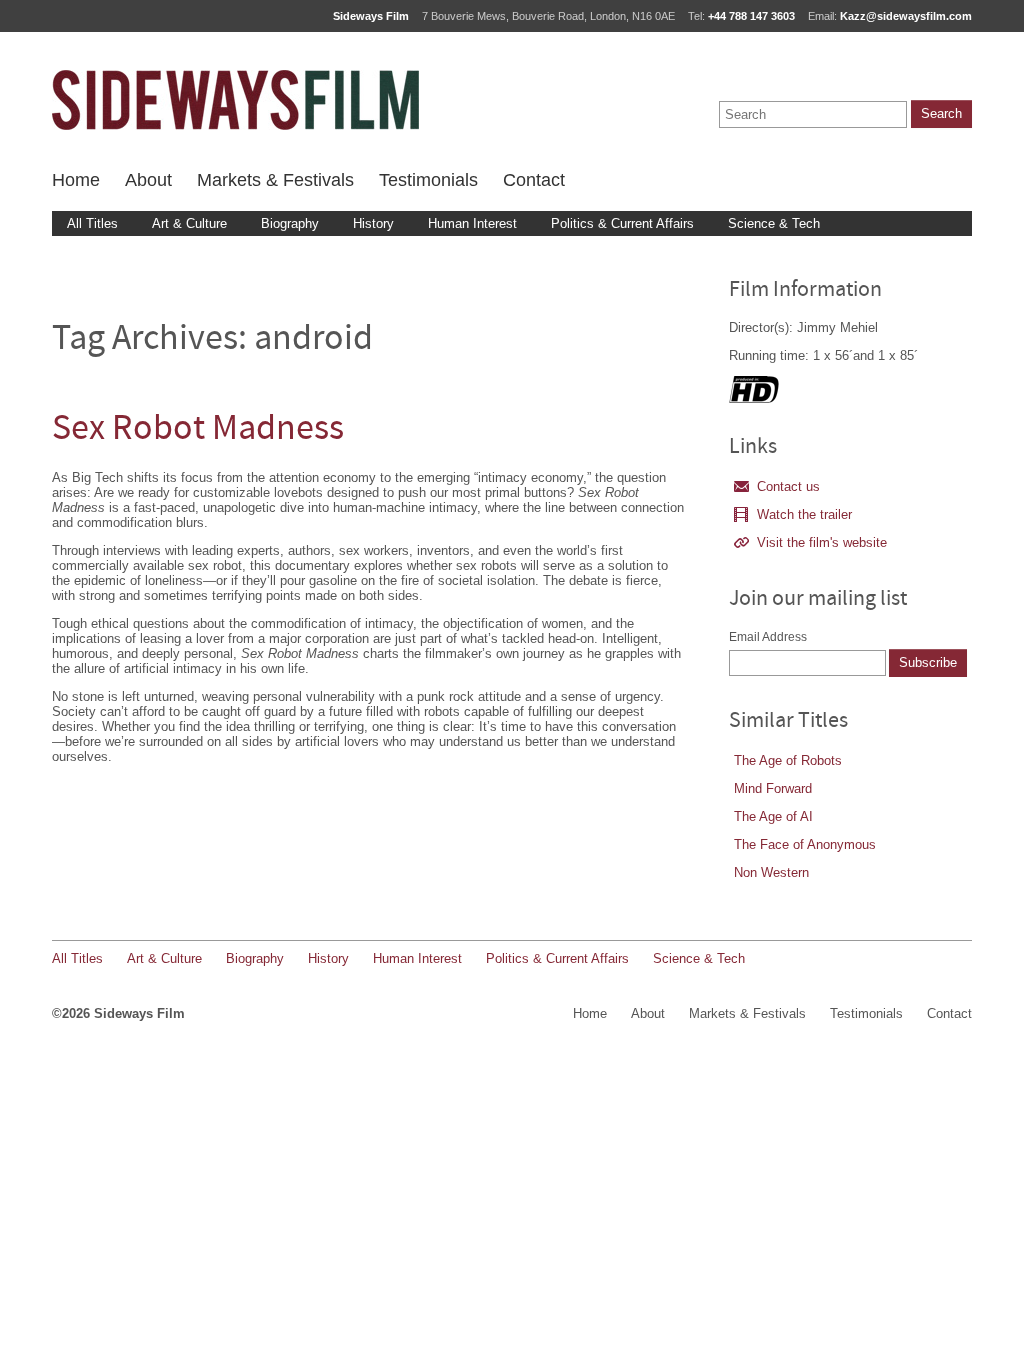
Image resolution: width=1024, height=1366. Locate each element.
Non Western (771, 872)
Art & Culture (189, 223)
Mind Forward (773, 788)
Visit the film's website (822, 542)
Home (76, 180)
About (148, 180)
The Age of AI (773, 816)
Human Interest (472, 223)
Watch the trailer (804, 514)
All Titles (92, 223)
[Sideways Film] (235, 100)
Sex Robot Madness (198, 430)
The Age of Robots (788, 760)
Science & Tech (774, 223)
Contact (534, 180)
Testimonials (428, 180)
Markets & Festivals (275, 180)
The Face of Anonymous (805, 844)
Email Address (768, 637)
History (373, 223)
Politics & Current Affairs (622, 223)
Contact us (788, 486)
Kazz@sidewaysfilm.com (906, 16)
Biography (290, 223)
